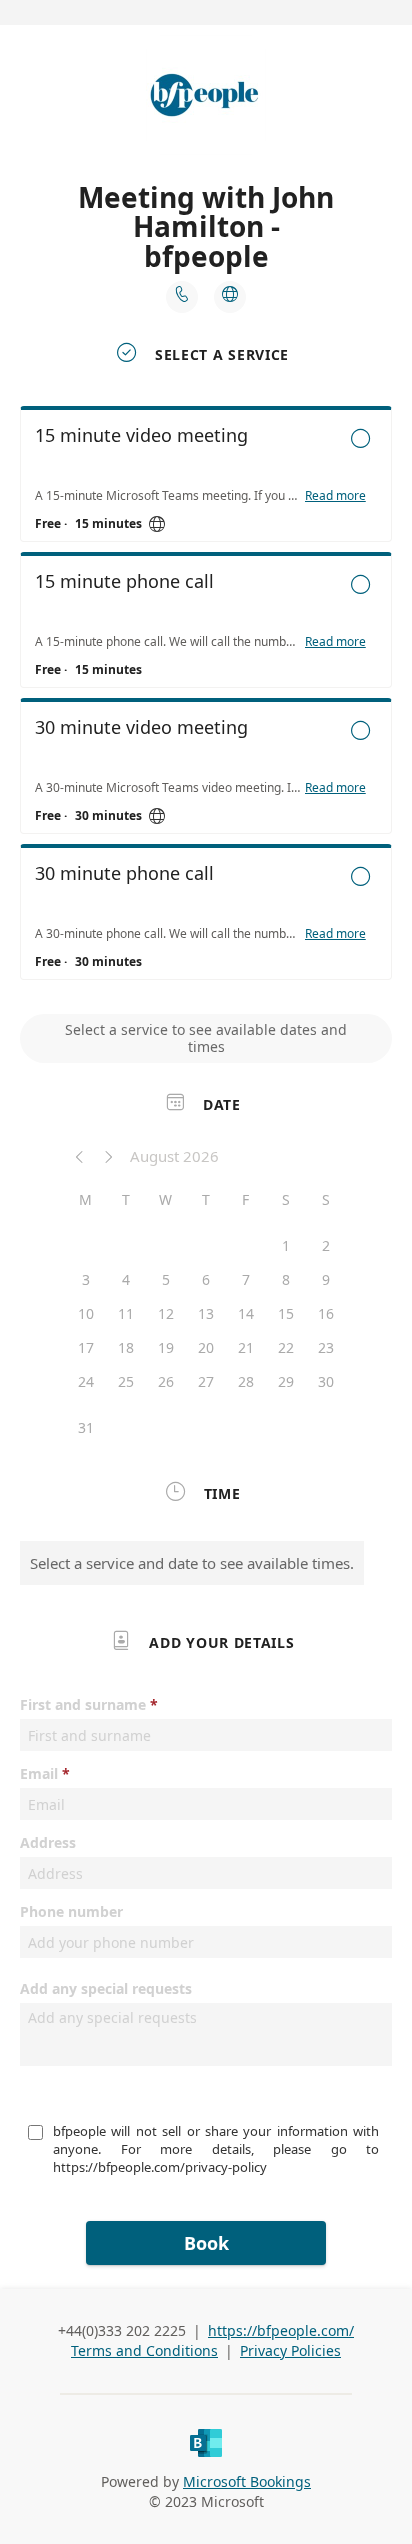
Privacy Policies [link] (290, 2350)
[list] (206, 698)
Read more (335, 496)
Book (206, 2243)
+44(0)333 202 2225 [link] (122, 2330)
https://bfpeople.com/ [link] (281, 2330)
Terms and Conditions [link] (144, 2350)
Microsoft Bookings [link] (247, 2481)
